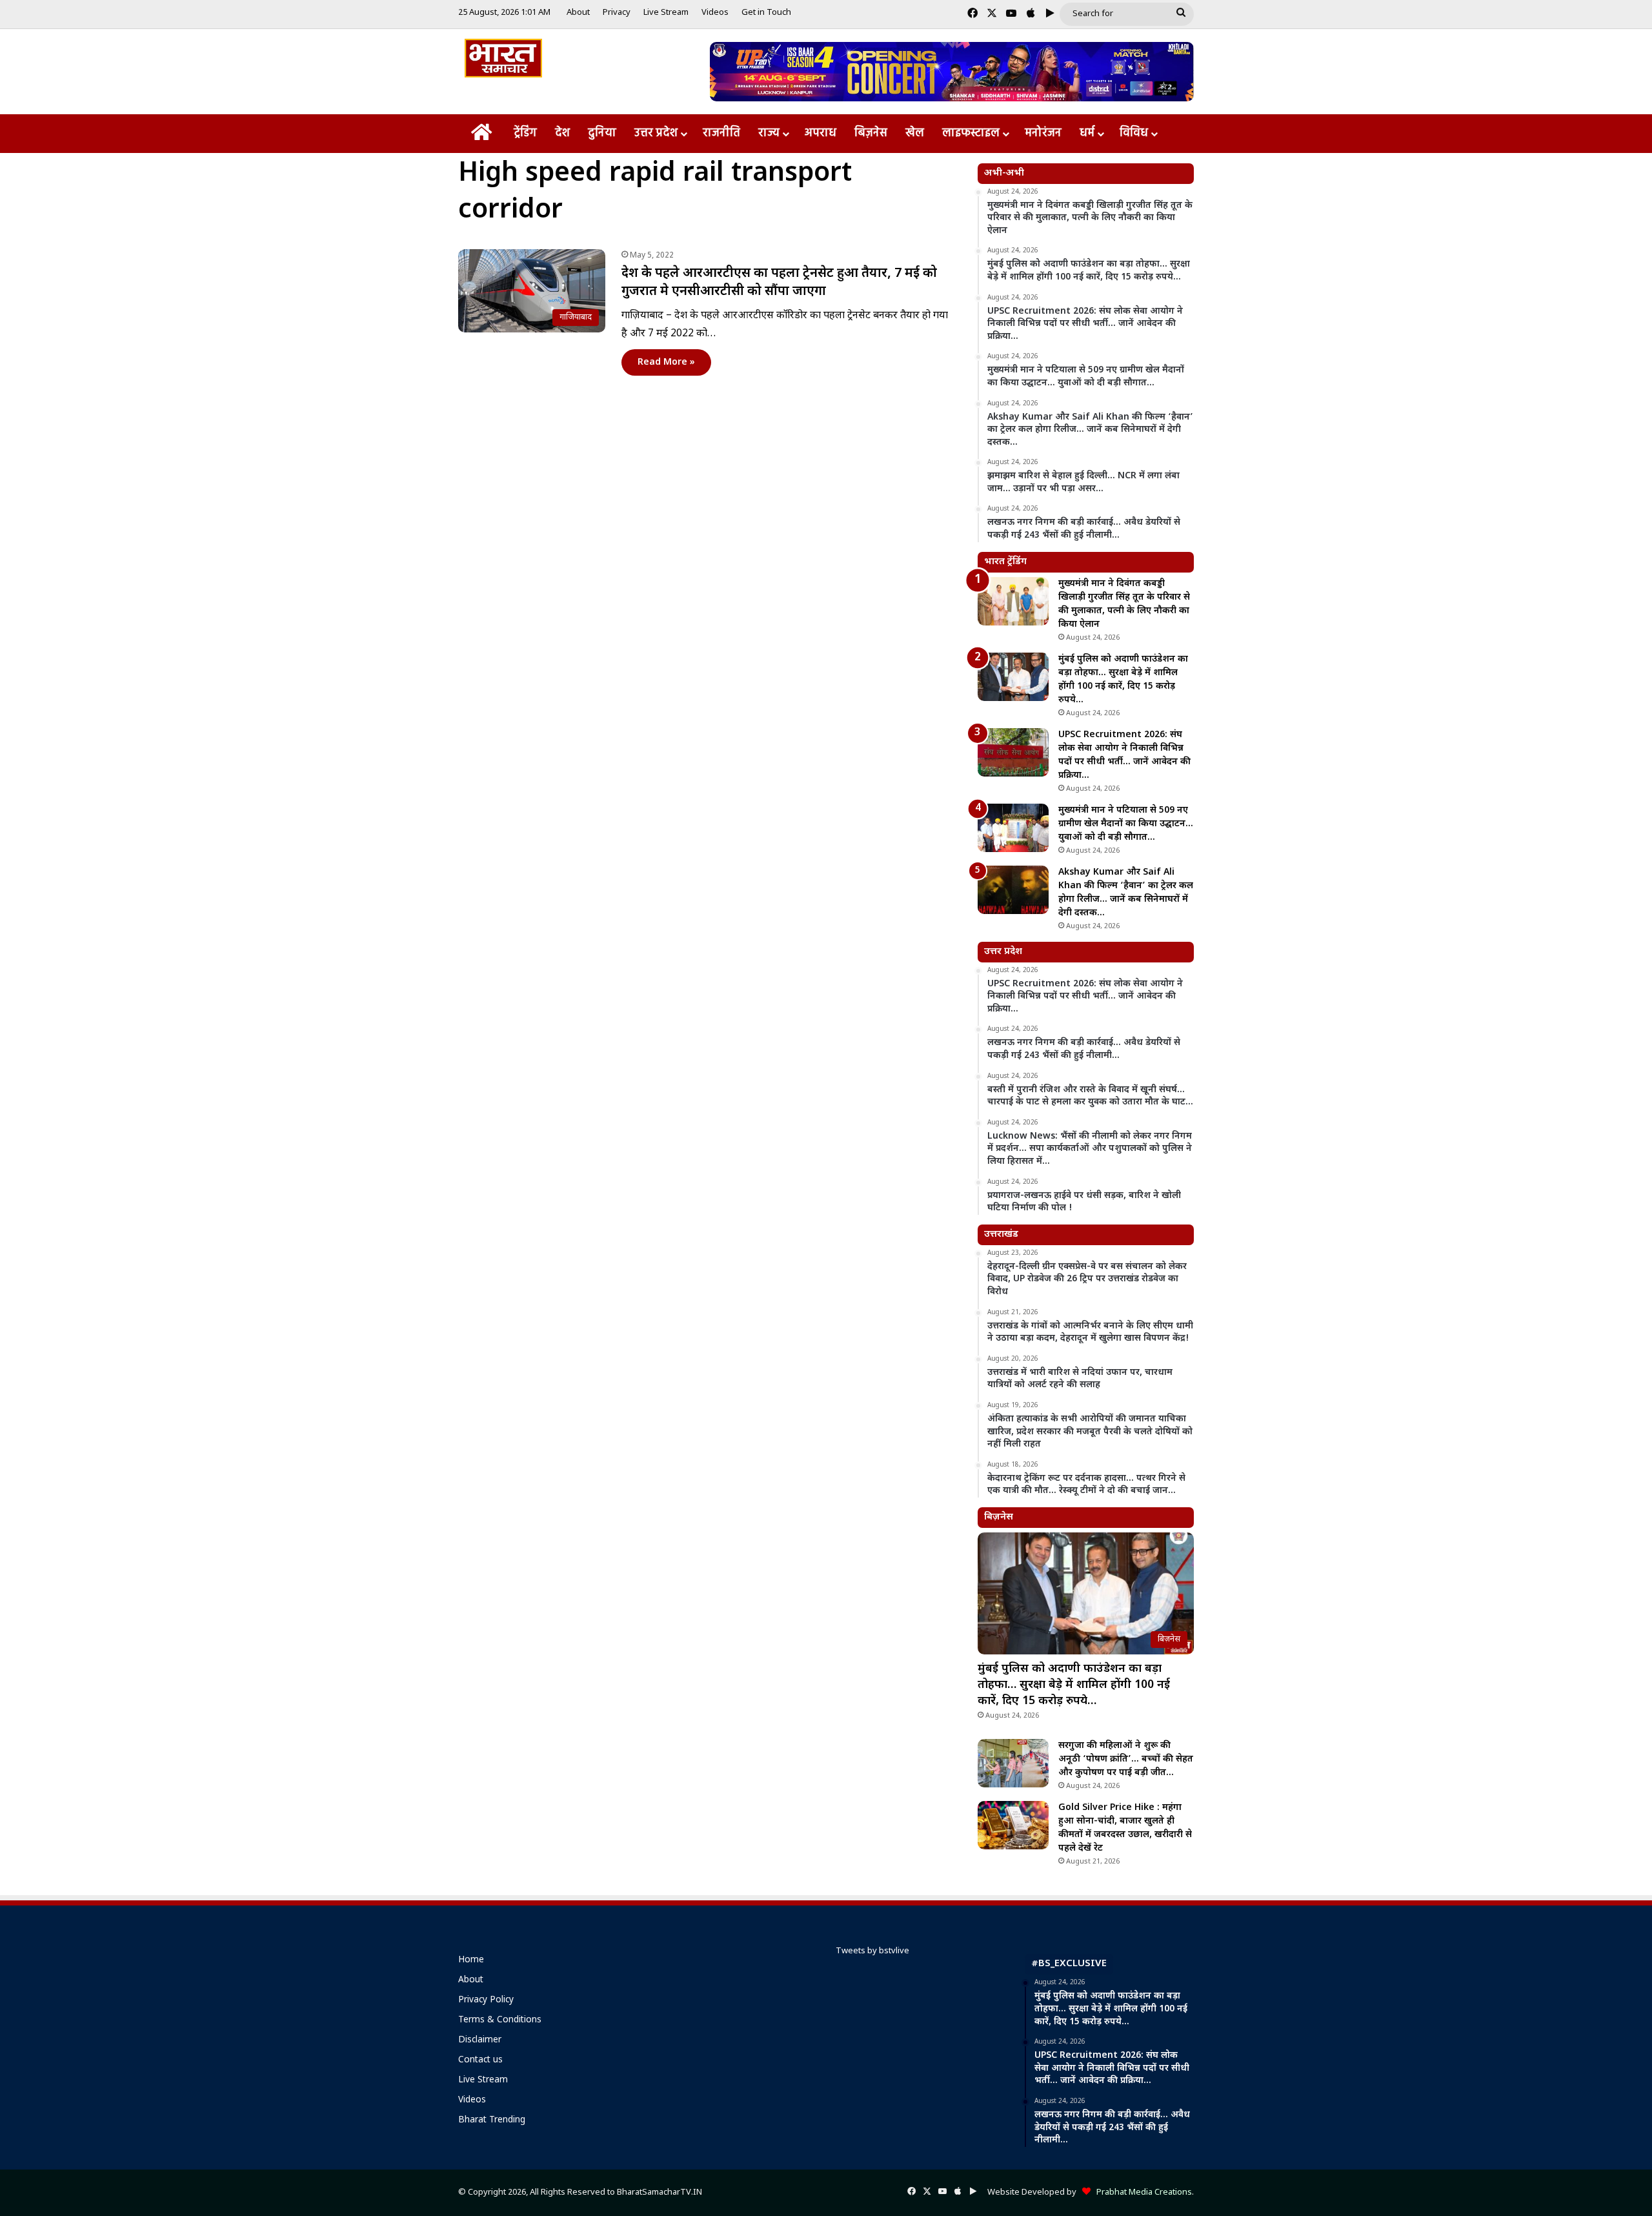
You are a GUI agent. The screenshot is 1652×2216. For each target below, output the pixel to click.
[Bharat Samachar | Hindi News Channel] (503, 58)
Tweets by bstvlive (872, 1951)
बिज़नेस (871, 133)
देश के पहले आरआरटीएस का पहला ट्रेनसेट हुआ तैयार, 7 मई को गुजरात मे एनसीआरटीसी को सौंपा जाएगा (779, 283)
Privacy (617, 13)
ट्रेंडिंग (525, 133)
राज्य (769, 133)
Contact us (480, 2060)
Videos (715, 13)
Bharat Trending (492, 2120)
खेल (915, 133)
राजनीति (721, 133)
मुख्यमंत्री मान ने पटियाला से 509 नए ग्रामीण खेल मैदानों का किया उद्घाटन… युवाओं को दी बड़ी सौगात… (1126, 824)
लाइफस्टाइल (971, 133)
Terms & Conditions (500, 2020)
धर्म (1087, 133)
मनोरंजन (1043, 133)
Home (471, 1960)
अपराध (821, 133)
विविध (1134, 133)
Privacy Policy (486, 2000)
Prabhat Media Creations (1141, 2192)
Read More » (666, 362)
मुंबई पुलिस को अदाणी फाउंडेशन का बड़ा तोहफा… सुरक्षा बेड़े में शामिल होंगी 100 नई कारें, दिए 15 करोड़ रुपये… (1074, 1685)
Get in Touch (766, 13)
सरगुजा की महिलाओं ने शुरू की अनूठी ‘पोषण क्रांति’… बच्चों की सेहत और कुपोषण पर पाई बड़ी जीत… (1126, 1759)
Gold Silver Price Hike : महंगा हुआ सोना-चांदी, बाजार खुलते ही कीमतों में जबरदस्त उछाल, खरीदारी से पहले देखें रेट (1125, 1828)
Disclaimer (480, 2040)
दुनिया (602, 133)
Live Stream (666, 13)
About (578, 13)
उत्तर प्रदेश (656, 133)
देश (562, 133)
